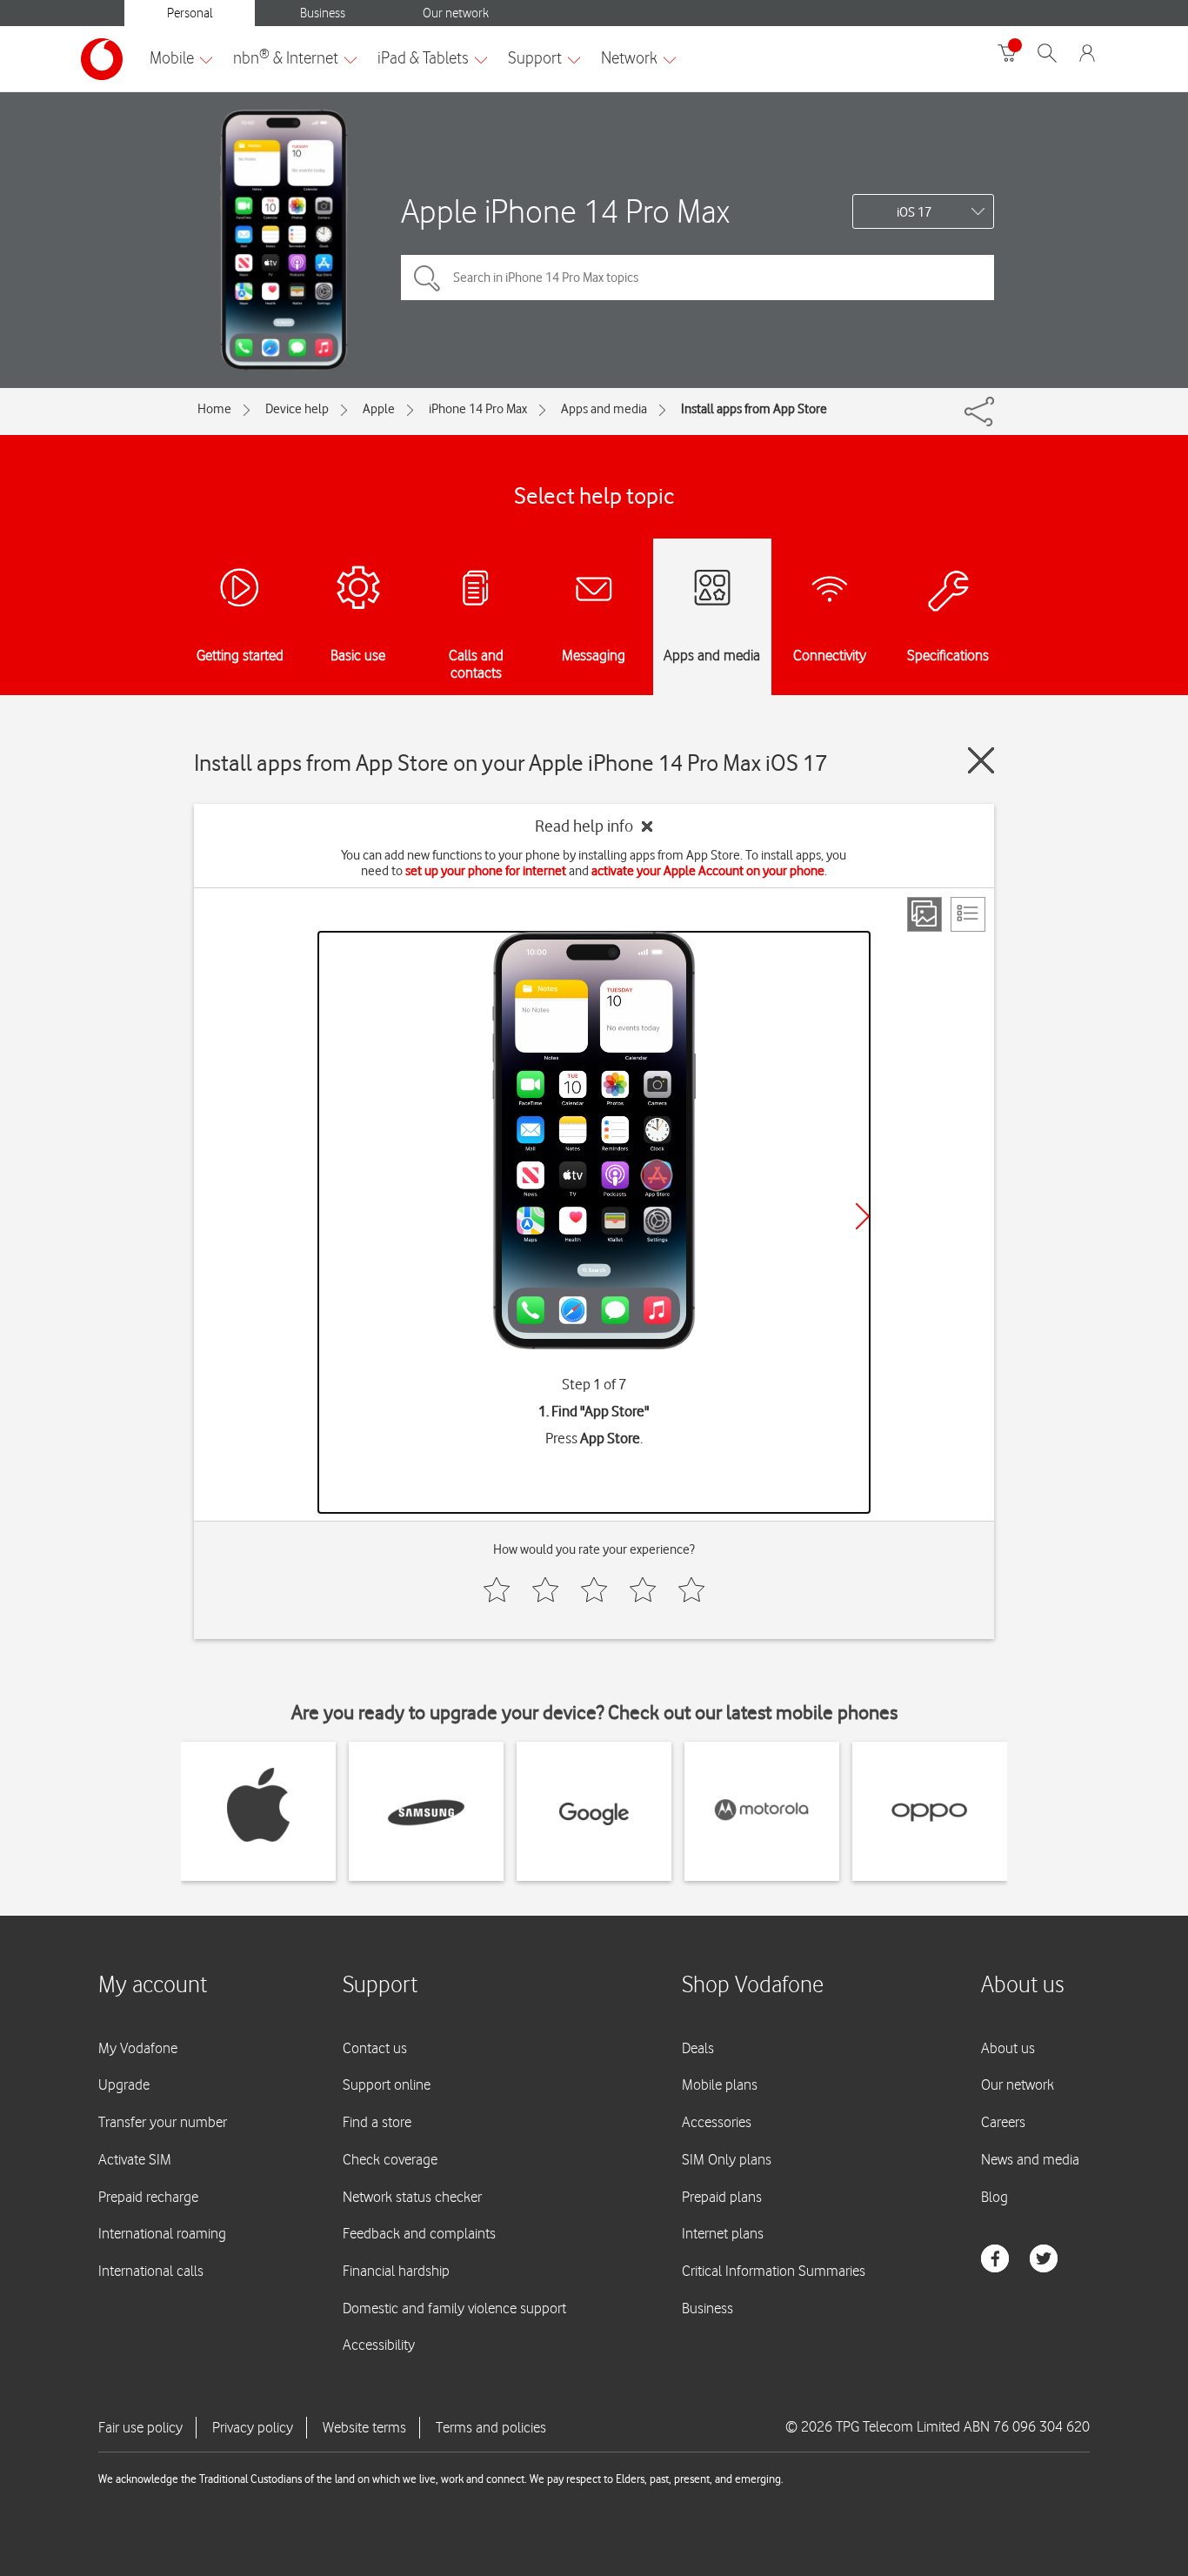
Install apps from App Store (754, 409)
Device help (297, 409)
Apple (379, 409)
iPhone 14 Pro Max (478, 409)
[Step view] (924, 914)
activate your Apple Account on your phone (708, 871)
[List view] (968, 914)
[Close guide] (981, 760)
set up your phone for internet (486, 871)
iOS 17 (914, 212)
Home (214, 409)
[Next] (863, 1216)
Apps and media (604, 409)
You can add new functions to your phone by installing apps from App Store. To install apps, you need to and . (594, 863)
